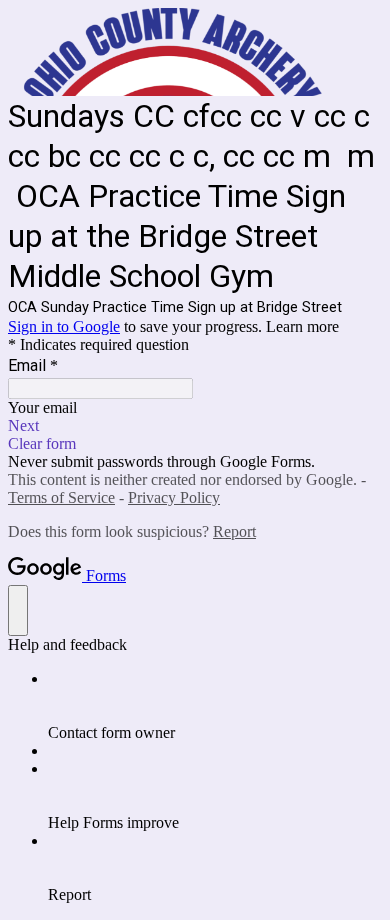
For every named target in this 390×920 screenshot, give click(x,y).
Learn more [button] (302, 326)
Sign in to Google (64, 326)
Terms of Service (61, 497)
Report (234, 531)
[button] (195, 426)
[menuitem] (215, 706)
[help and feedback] (18, 610)
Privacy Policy (174, 497)
